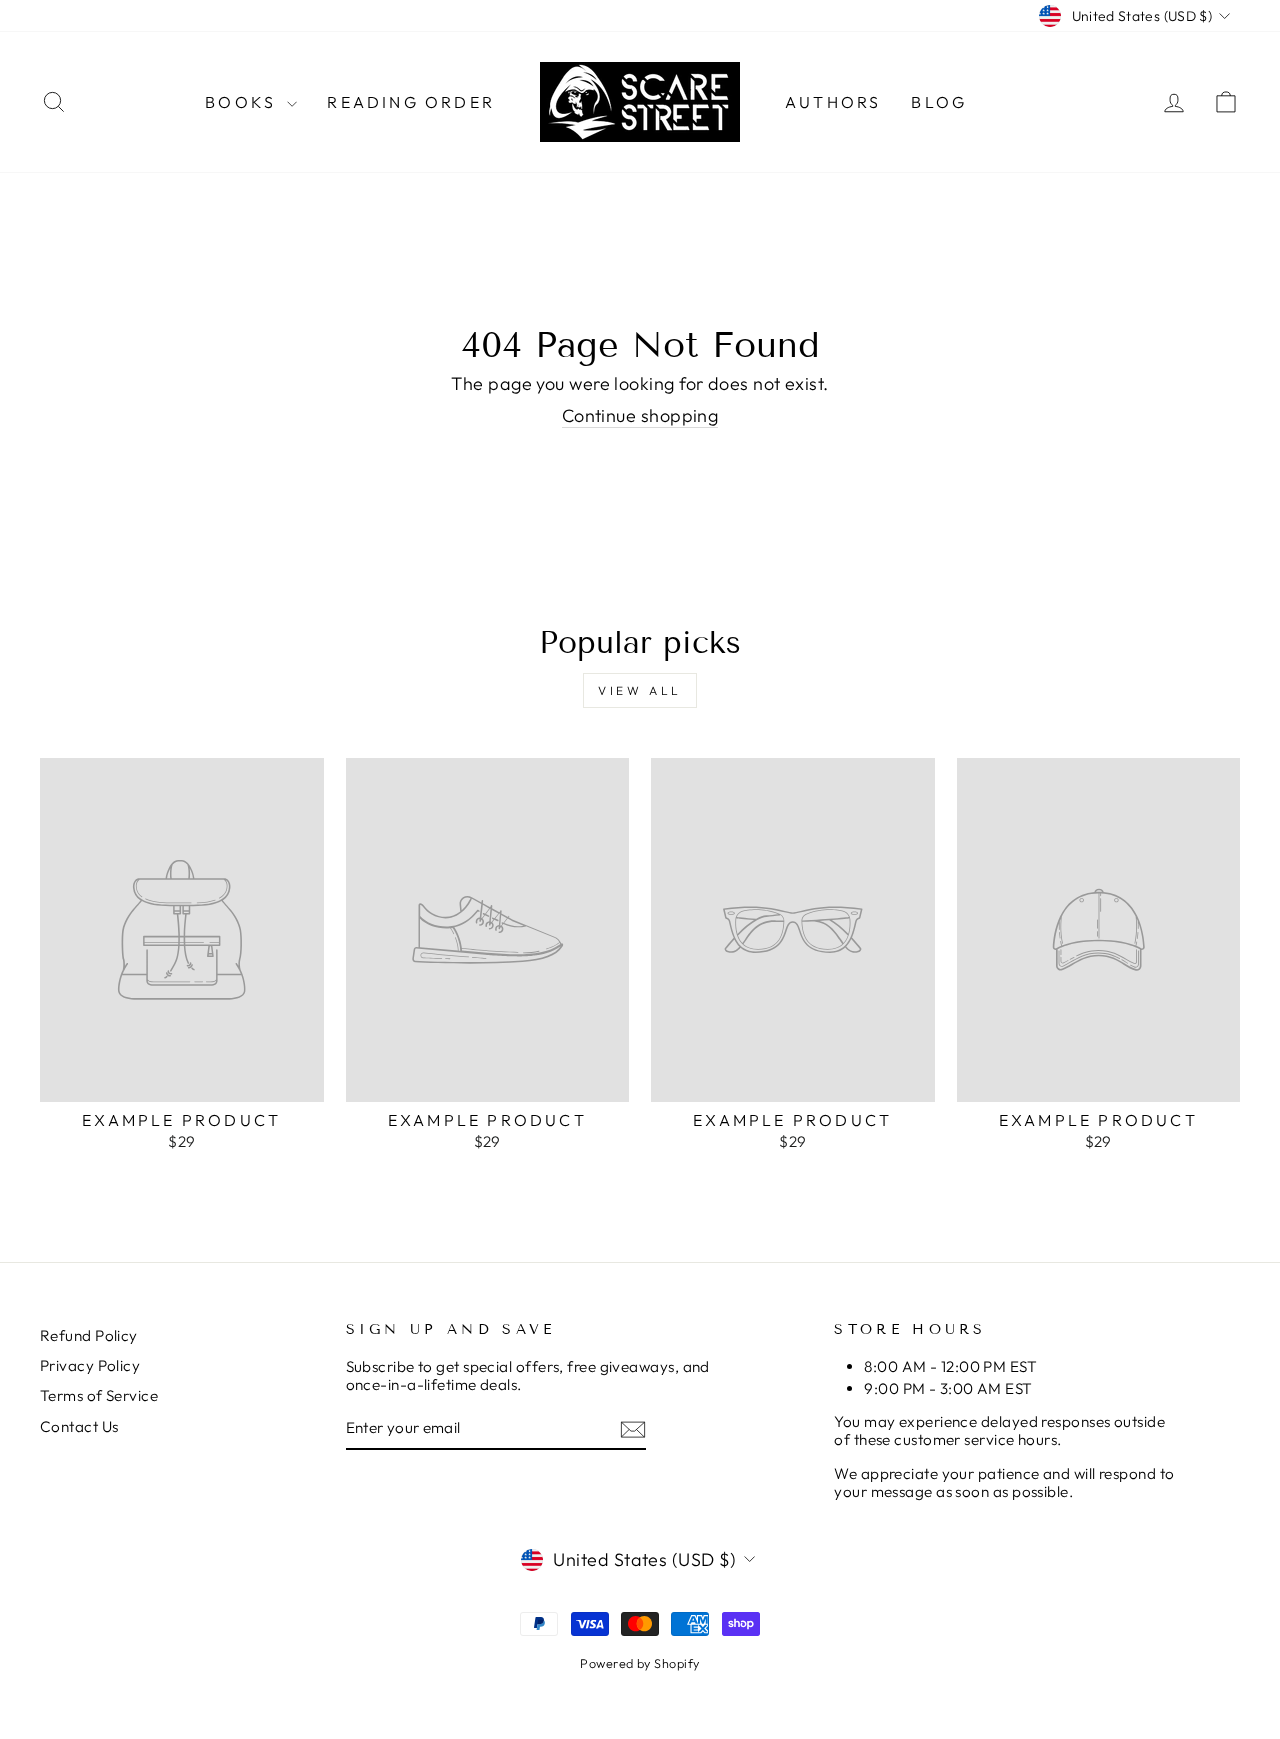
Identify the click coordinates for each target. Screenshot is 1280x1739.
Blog (939, 102)
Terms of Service (99, 1395)
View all (640, 690)
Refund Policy (89, 1335)
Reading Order (411, 102)
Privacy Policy (90, 1365)
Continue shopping (640, 416)
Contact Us (79, 1426)
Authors (833, 102)
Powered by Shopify (639, 1663)
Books (243, 102)
